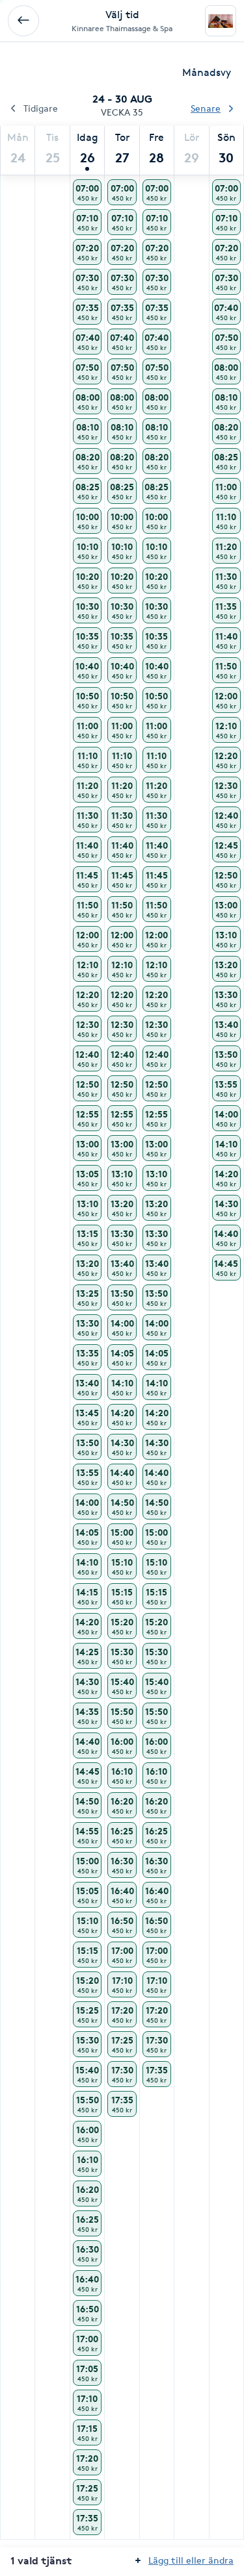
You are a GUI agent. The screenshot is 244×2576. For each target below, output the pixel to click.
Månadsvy (207, 72)
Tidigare (41, 108)
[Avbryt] (23, 21)
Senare (206, 108)
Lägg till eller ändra (191, 2560)
